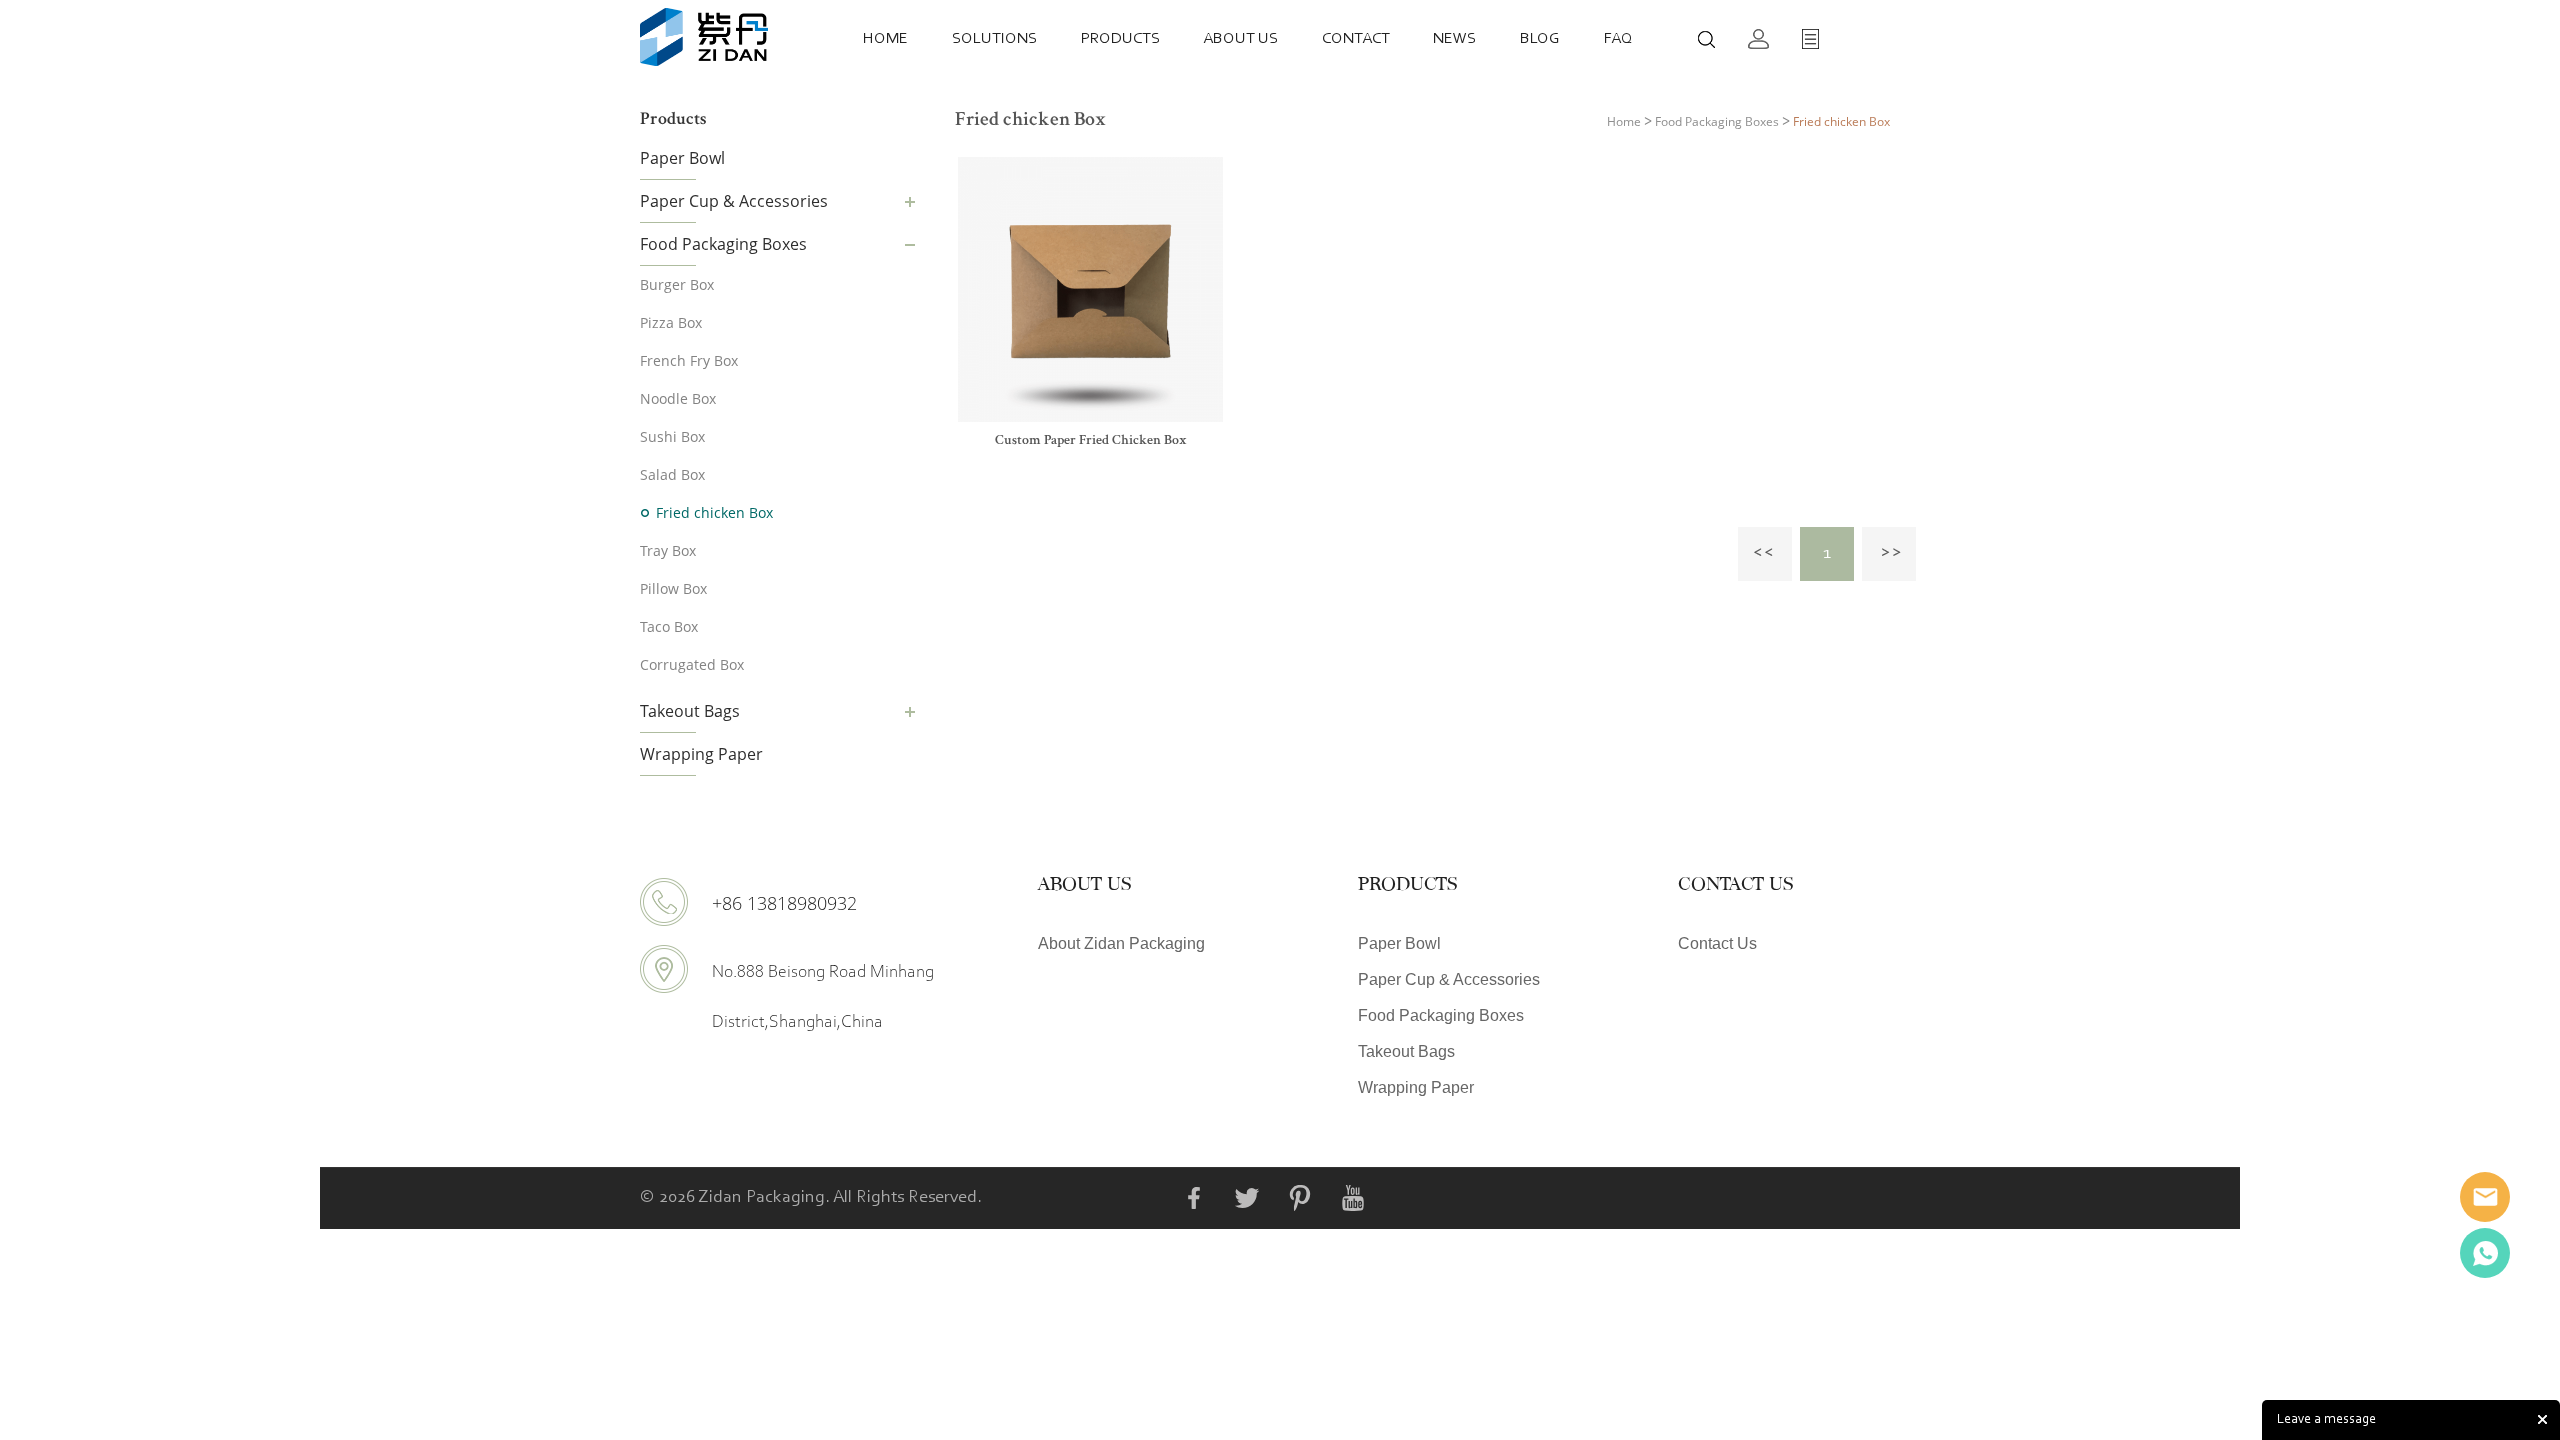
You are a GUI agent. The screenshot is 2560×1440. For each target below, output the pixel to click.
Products (1120, 39)
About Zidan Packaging (1121, 943)
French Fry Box (689, 360)
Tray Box (668, 550)
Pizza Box (671, 322)
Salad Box (672, 474)
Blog (1540, 39)
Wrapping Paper (701, 754)
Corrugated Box (692, 664)
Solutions (994, 39)
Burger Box (677, 284)
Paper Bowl (682, 158)
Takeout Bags (690, 711)
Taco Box (669, 626)
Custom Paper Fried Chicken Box (1091, 441)
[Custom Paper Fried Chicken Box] (1090, 289)
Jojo (2485, 1197)
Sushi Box (672, 436)
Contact (1356, 39)
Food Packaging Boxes (723, 244)
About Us (1240, 39)
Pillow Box (673, 588)
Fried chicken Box (714, 512)
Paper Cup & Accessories (734, 201)
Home (885, 39)
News (1454, 39)
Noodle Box (678, 398)
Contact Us (1717, 943)
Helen (2485, 1253)
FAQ (1618, 39)
